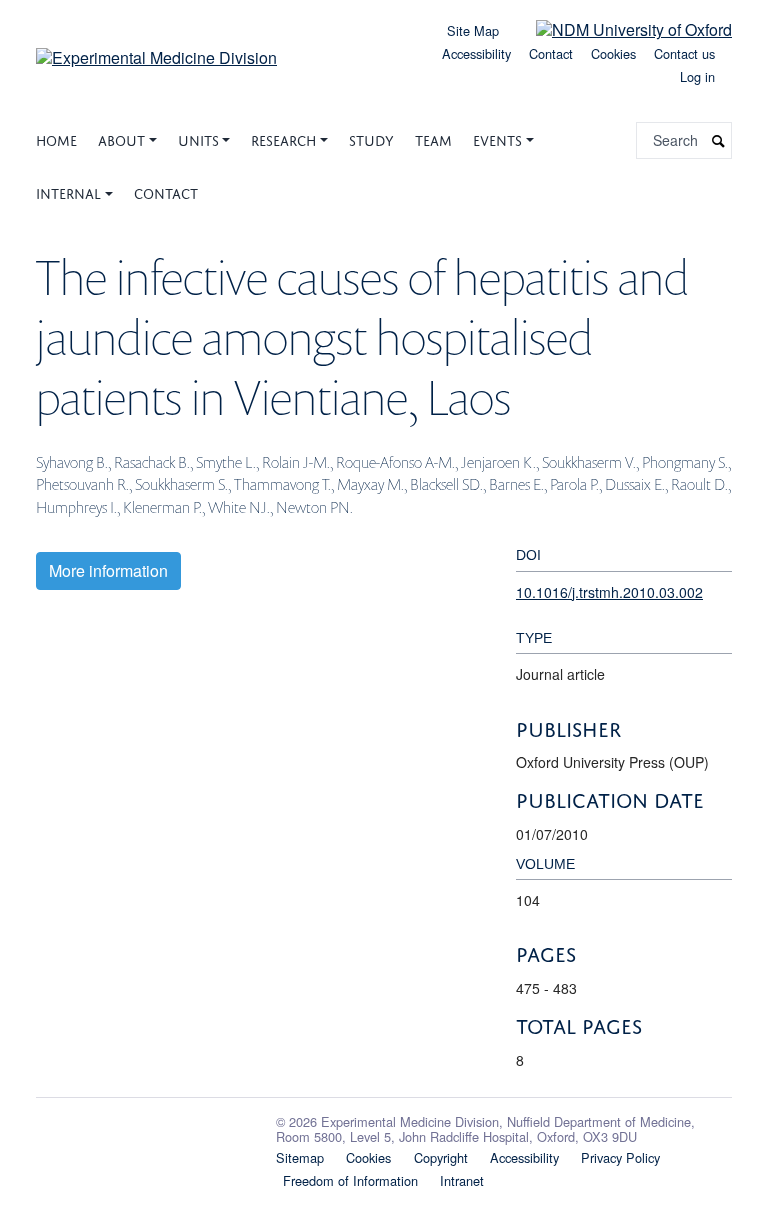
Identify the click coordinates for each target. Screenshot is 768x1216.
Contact (551, 53)
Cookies (613, 53)
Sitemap (300, 1157)
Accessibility (476, 53)
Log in (697, 76)
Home (56, 138)
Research (283, 138)
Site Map (473, 30)
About (121, 138)
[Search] (719, 140)
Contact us (684, 53)
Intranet (462, 1180)
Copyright (441, 1157)
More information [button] (108, 570)
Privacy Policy (620, 1157)
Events (497, 138)
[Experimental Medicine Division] (156, 50)
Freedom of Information (350, 1180)
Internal (68, 191)
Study (371, 138)
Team (433, 138)
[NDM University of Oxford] (619, 28)
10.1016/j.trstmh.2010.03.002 (609, 592)
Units (198, 138)
